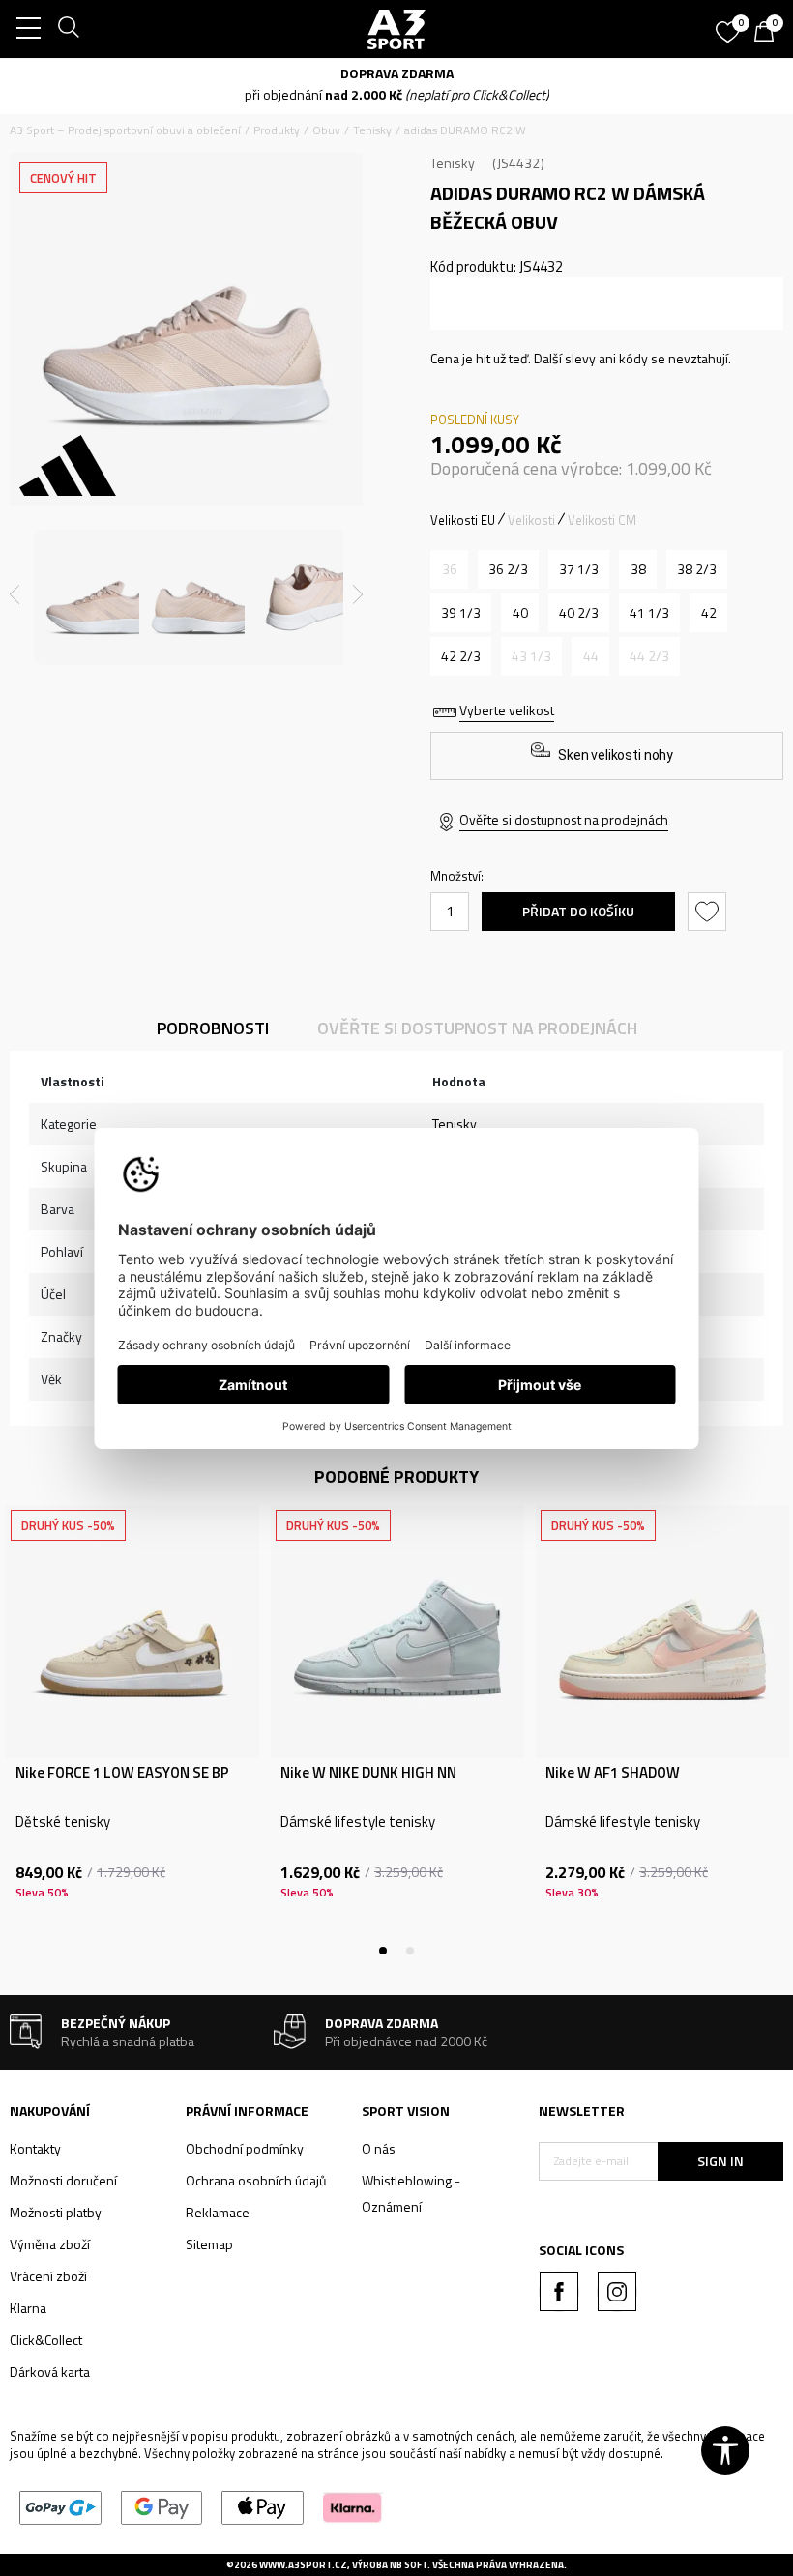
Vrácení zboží (48, 2276)
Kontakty (35, 2148)
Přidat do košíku (578, 911)
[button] (709, 912)
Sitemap (209, 2244)
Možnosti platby (56, 2212)
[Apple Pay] (263, 2506)
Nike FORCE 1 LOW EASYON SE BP (122, 1773)
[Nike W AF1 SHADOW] (662, 1632)
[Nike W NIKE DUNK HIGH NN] (397, 1632)
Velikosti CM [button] (602, 520)
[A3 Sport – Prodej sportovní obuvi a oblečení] (396, 29)
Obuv (326, 130)
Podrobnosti (213, 1028)
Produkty (277, 130)
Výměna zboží (50, 2244)
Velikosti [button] (531, 520)
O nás (379, 2148)
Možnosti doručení (63, 2180)
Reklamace (218, 2212)
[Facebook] (559, 2292)
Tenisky (372, 130)
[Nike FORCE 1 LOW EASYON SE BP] (132, 1632)
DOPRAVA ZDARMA (397, 73)
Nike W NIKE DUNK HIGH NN (368, 1773)
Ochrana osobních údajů (256, 2180)
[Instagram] (617, 2292)
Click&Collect (46, 2340)
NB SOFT (409, 2565)
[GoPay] (60, 2506)
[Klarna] (352, 2506)
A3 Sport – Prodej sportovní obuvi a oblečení (125, 130)
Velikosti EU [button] (463, 520)
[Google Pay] (162, 2506)
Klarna (28, 2308)
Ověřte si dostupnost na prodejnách (564, 819)
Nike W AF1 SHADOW (613, 1773)
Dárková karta (50, 2372)
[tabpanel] (132, 1728)
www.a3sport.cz (303, 2565)
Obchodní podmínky (245, 2148)
